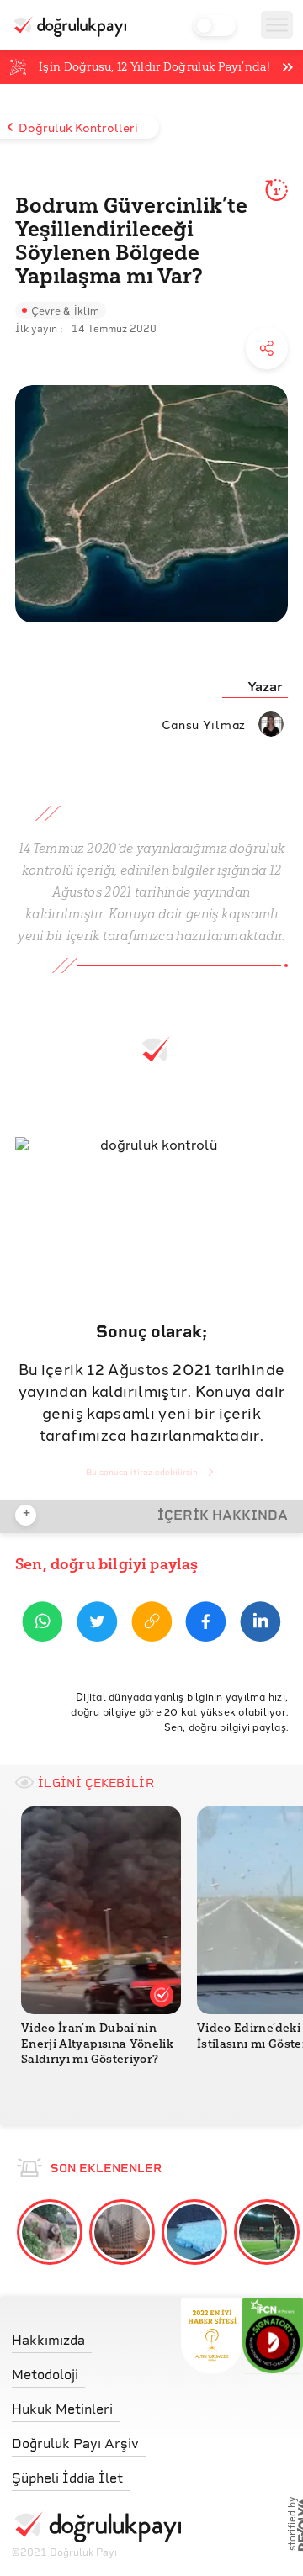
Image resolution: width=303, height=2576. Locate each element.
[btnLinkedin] (260, 1624)
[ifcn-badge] (212, 2335)
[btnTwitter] (97, 1624)
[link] (96, 2336)
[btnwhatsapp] (43, 1624)
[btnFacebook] (206, 1624)
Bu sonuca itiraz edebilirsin (142, 1472)
